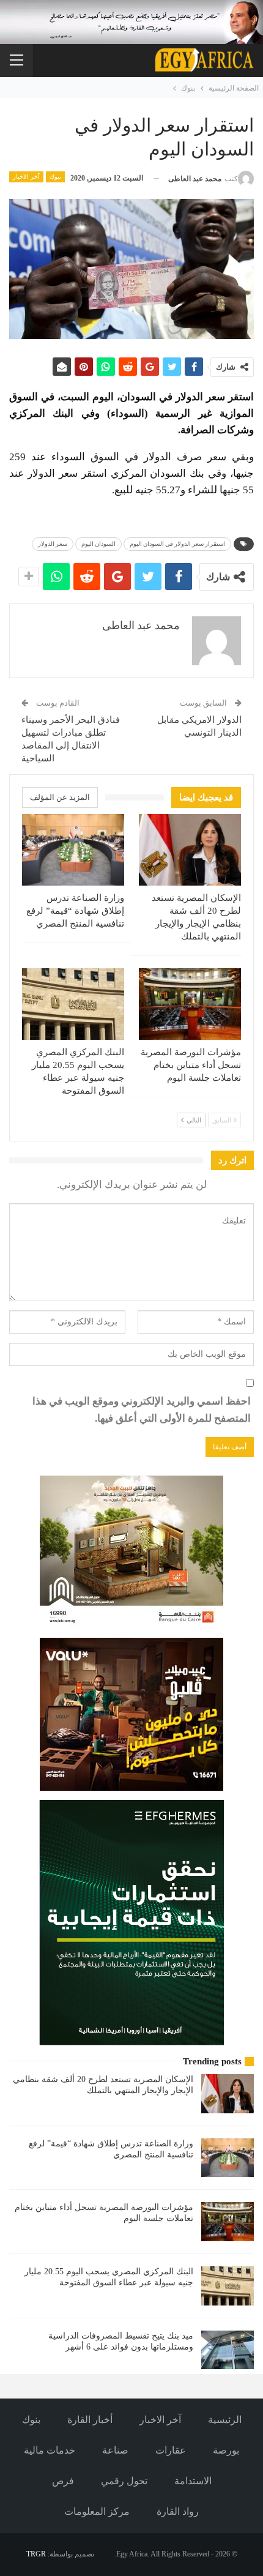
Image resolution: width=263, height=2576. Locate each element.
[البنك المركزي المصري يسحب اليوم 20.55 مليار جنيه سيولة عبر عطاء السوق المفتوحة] (73, 1004)
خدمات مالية (50, 2450)
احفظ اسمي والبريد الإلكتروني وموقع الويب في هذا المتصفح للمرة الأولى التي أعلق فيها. (142, 1410)
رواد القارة (178, 2511)
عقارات (171, 2450)
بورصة (226, 2450)
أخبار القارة (90, 2420)
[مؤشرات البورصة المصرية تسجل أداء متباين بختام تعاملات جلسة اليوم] (190, 1004)
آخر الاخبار (26, 177)
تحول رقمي (124, 2481)
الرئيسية (225, 2420)
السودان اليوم (98, 544)
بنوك (55, 177)
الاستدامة (193, 2481)
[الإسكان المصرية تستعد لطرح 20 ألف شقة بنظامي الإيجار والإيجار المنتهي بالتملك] (190, 850)
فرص (63, 2481)
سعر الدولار (53, 544)
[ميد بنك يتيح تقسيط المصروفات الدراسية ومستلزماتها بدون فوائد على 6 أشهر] (228, 2350)
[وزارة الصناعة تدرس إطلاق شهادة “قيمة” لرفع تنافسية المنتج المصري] (73, 850)
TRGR (36, 2554)
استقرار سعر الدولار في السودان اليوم (177, 544)
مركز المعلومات (97, 2511)
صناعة (115, 2450)
